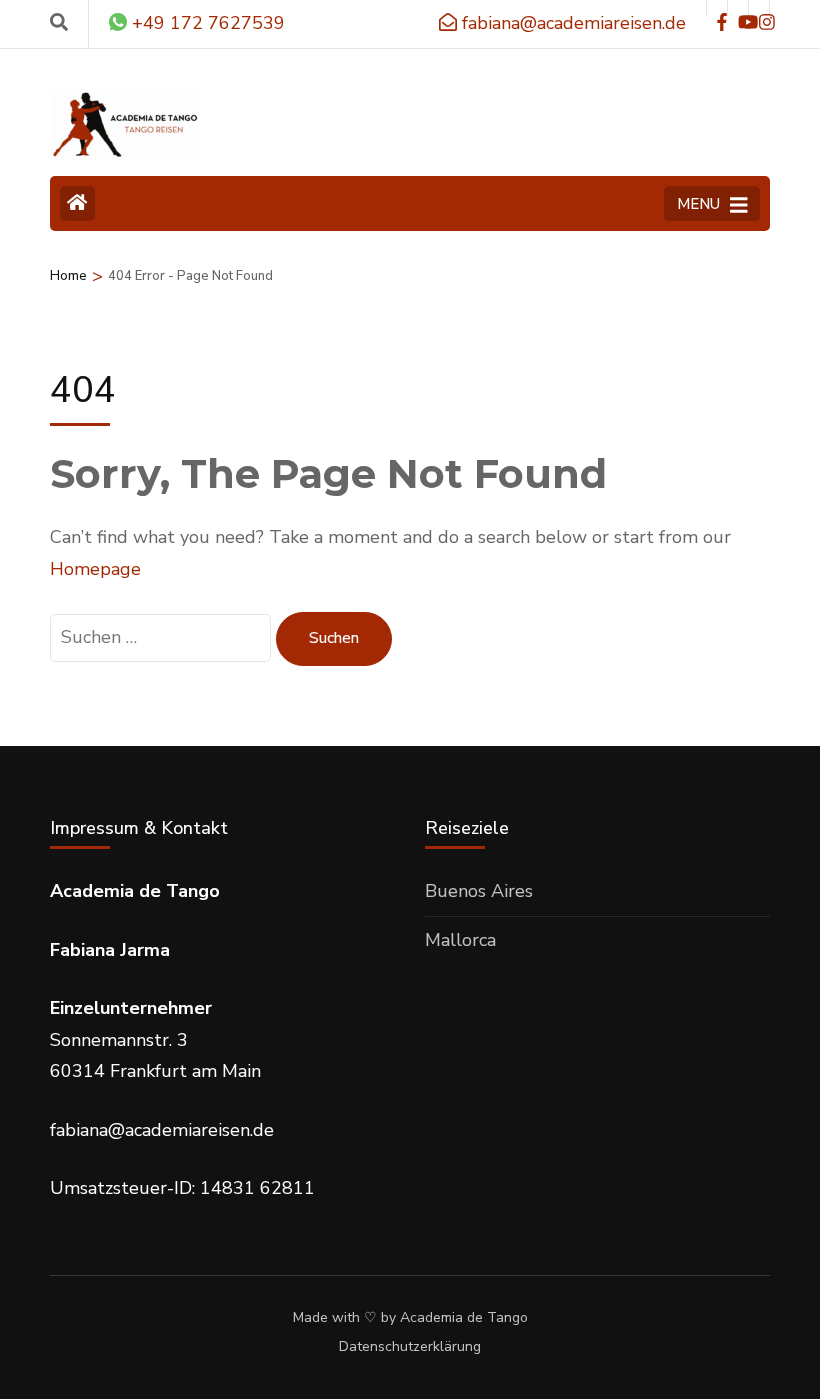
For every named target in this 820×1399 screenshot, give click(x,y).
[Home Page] (77, 203)
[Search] (59, 23)
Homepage (95, 569)
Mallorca (460, 940)
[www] (717, 8)
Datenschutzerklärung (410, 1347)
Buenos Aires (479, 891)
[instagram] (759, 8)
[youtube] (738, 8)
